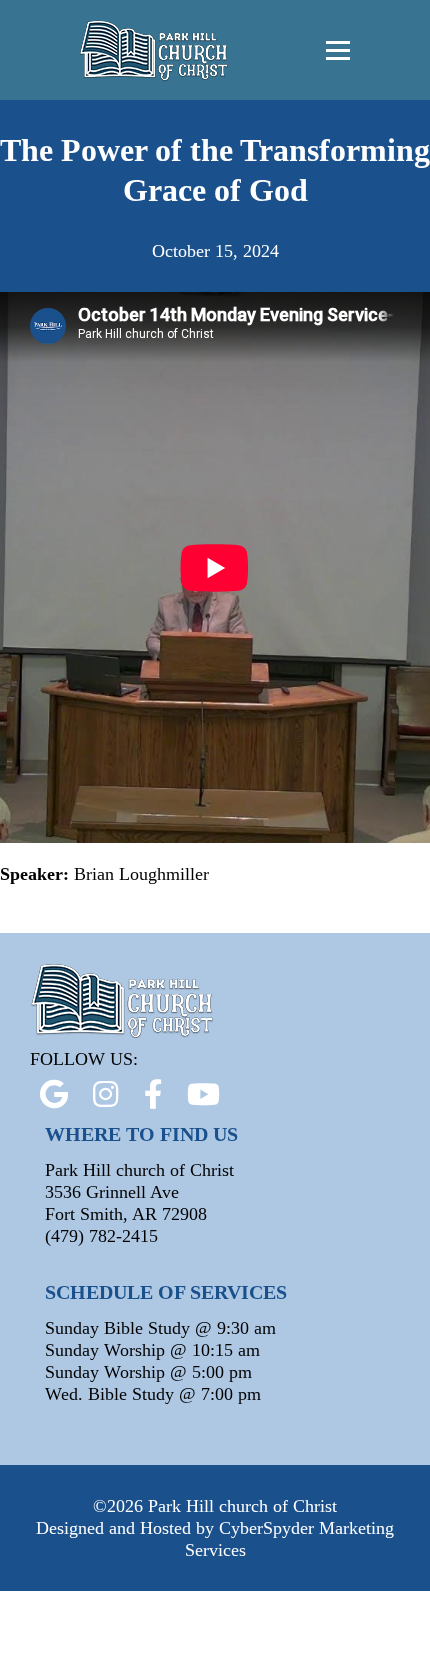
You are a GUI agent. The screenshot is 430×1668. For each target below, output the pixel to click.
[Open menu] (338, 50)
